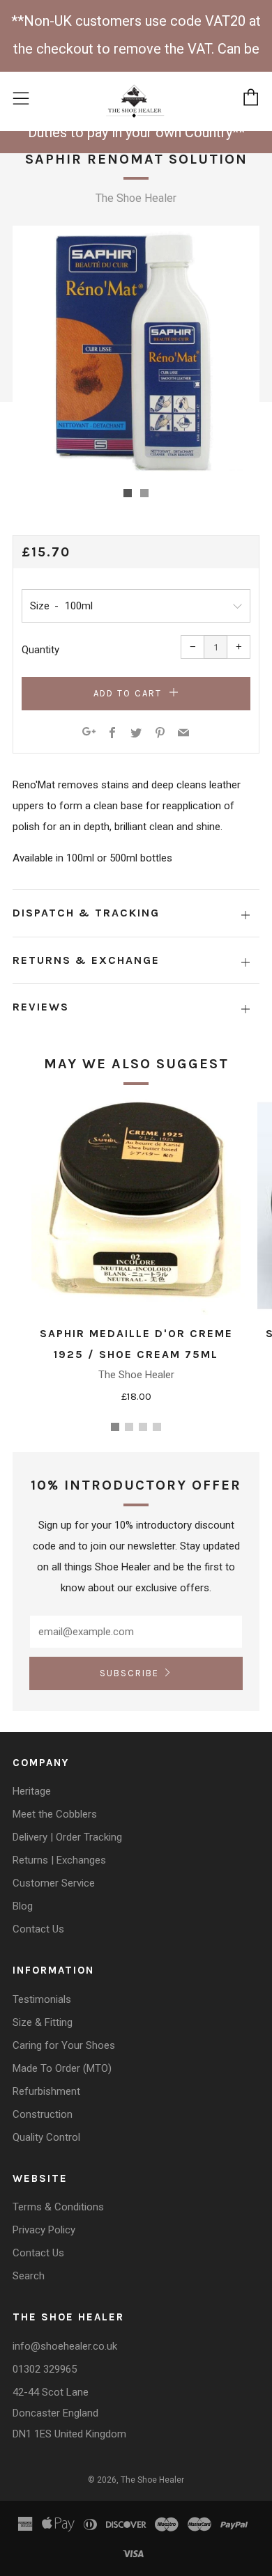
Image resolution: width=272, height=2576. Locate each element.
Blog (23, 1906)
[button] (128, 493)
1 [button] (115, 1427)
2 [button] (129, 1427)
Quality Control (46, 2137)
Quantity (40, 650)
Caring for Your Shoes (64, 2045)
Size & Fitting (43, 2022)
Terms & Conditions (58, 2207)
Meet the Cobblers (55, 1814)
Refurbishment (46, 2091)
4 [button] (157, 1427)
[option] (136, 349)
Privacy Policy (44, 2230)
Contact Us (38, 1929)
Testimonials (42, 1999)
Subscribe (129, 1673)
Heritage (32, 1791)
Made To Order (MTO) (62, 2068)
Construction (43, 2114)
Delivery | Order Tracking (67, 1837)
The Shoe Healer (136, 198)
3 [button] (143, 1427)
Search (29, 2276)
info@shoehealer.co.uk (65, 2346)
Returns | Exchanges (59, 1860)
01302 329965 (45, 2369)
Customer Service (54, 1883)
